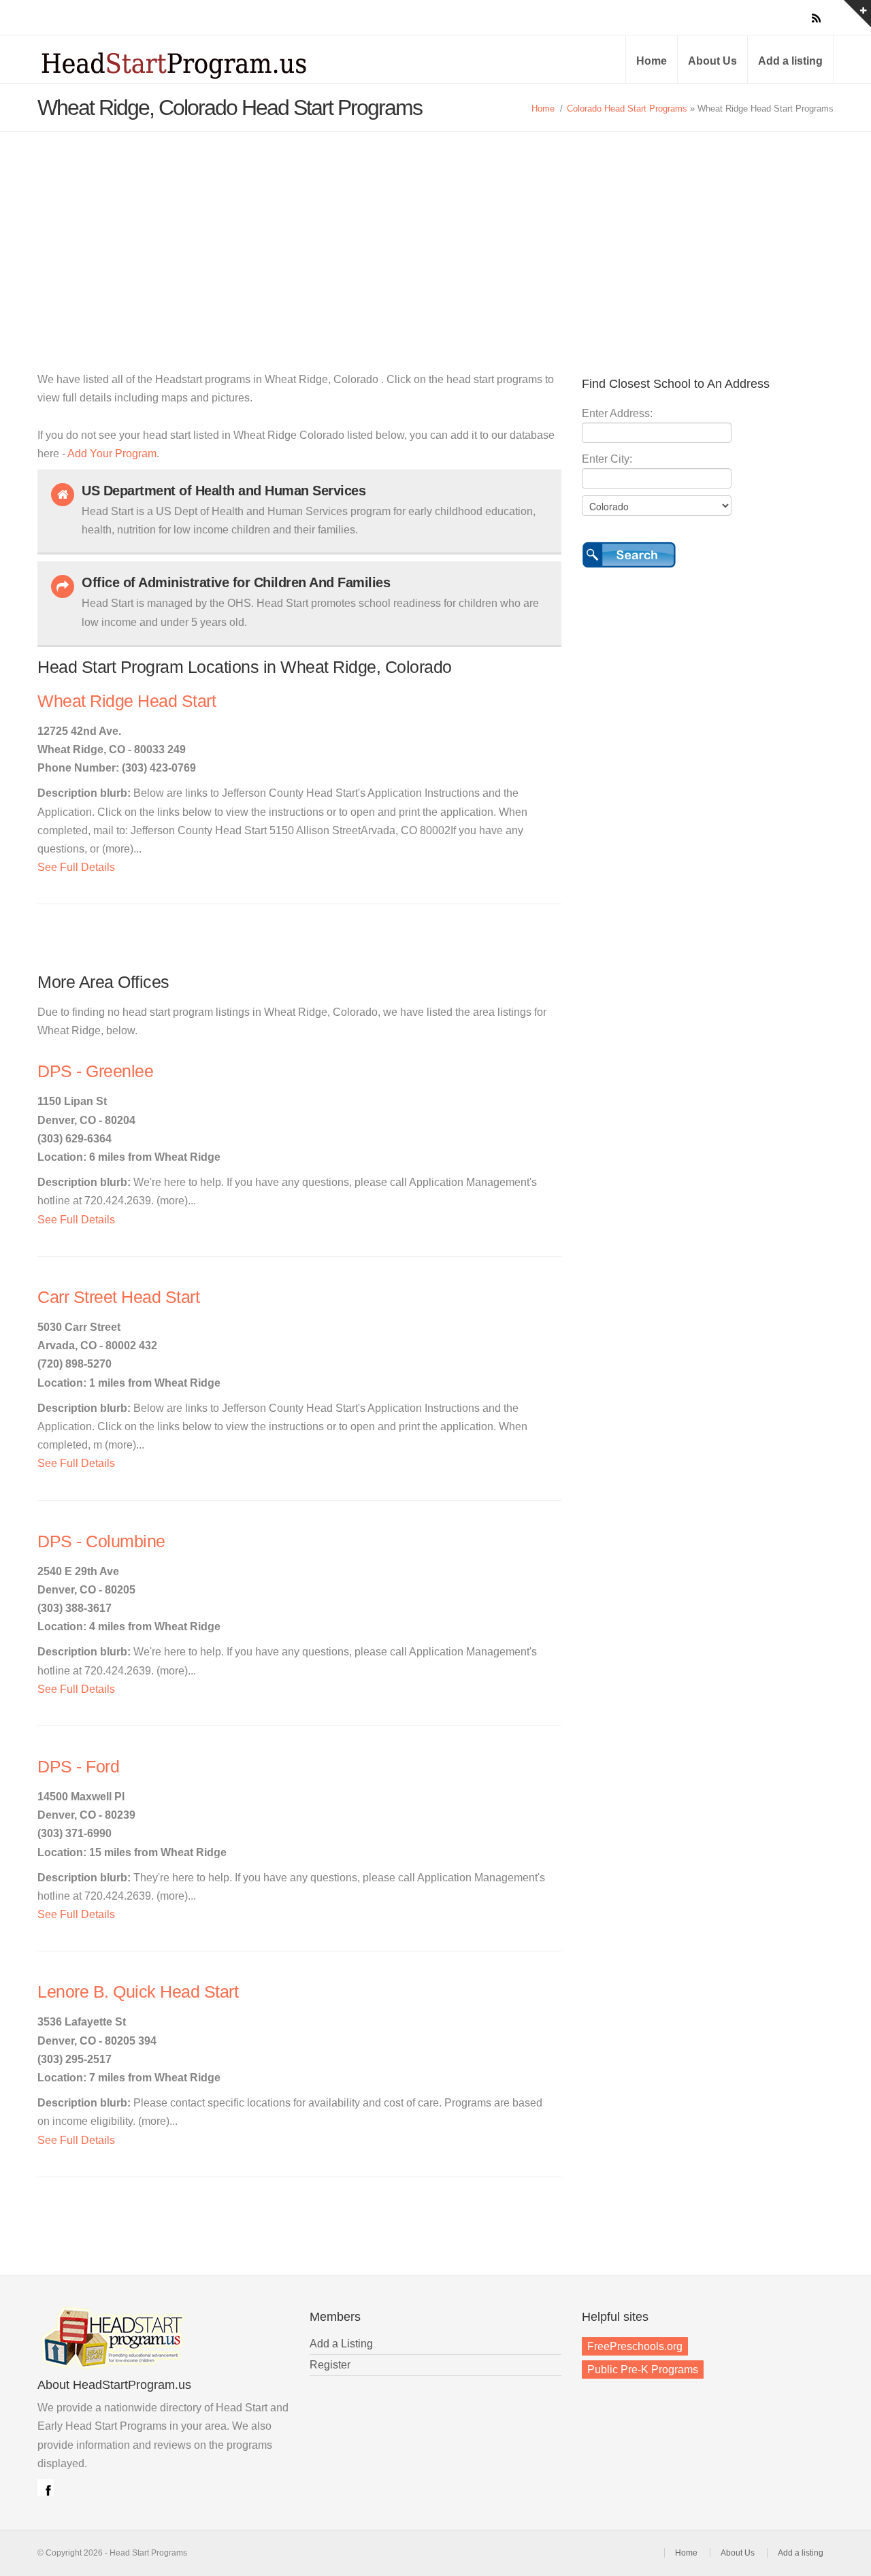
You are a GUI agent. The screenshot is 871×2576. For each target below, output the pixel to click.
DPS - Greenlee (95, 1071)
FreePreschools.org (635, 2346)
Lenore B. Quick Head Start (138, 1992)
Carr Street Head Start (118, 1297)
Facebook (46, 2488)
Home (652, 61)
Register (330, 2365)
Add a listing (790, 61)
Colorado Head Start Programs (627, 109)
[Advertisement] (435, 234)
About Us (712, 61)
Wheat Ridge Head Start (127, 701)
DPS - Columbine (101, 1541)
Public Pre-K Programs (643, 2369)
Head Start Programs (197, 64)
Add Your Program (112, 453)
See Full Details (76, 867)
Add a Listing (341, 2344)
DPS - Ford (78, 1767)
